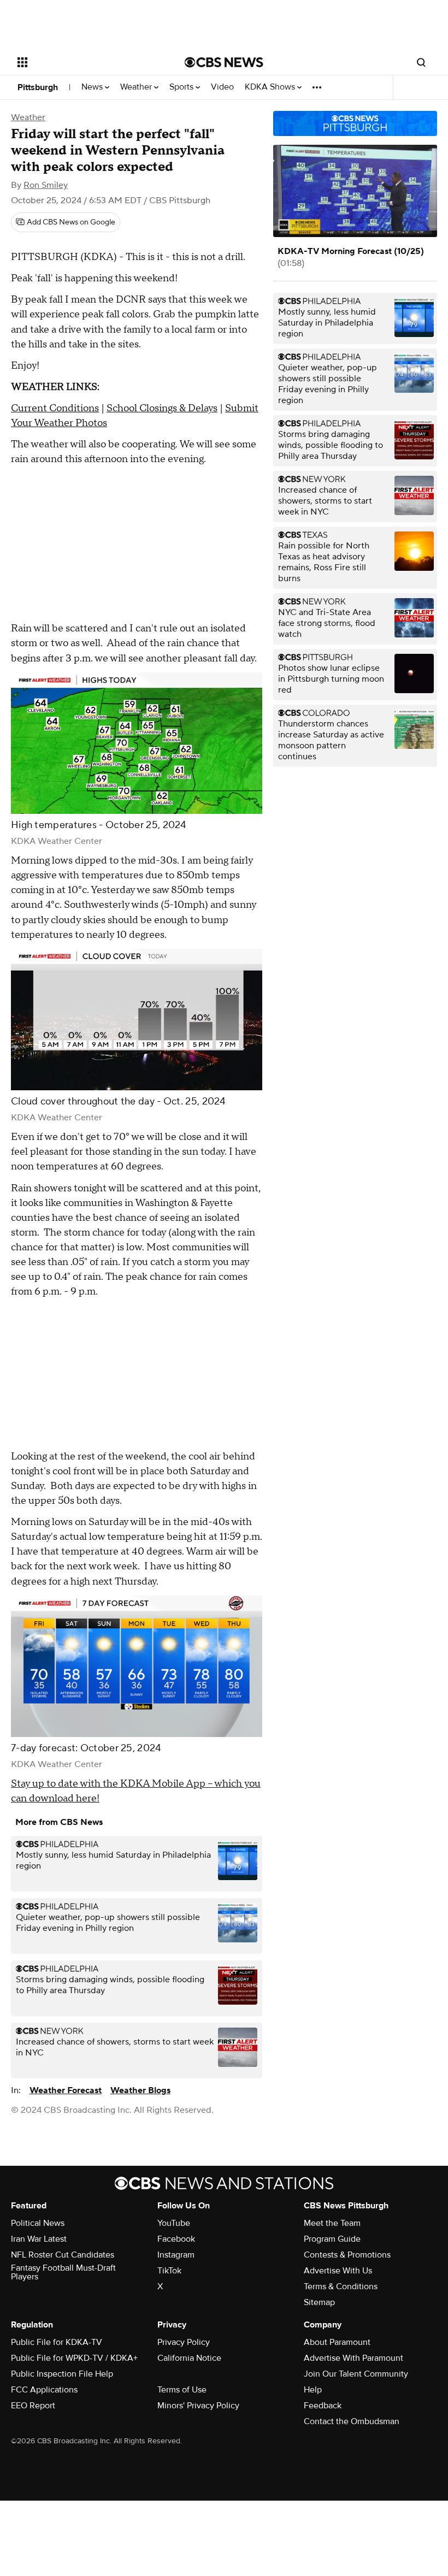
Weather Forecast (66, 2090)
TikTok (169, 2271)
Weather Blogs (140, 2090)
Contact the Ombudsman (352, 2421)
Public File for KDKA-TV (57, 2342)
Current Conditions (55, 408)
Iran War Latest (39, 2239)
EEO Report (33, 2406)
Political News (38, 2223)
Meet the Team (332, 2223)
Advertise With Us (338, 2271)
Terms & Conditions (341, 2287)
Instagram (176, 2255)
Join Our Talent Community (356, 2374)
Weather (137, 87)
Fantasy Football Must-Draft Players (63, 2272)
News (93, 87)
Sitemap (319, 2302)
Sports (182, 87)
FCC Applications (44, 2390)
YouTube (174, 2223)
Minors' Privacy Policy (198, 2406)
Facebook (176, 2239)
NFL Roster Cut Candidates (63, 2255)
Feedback (323, 2406)
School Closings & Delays (162, 408)
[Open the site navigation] (86, 62)
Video (222, 87)
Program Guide (332, 2239)
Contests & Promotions (347, 2255)
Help (313, 2390)
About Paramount (337, 2342)
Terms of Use (182, 2390)
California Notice (189, 2358)
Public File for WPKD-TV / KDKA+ (74, 2358)
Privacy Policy (184, 2342)
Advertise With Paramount (353, 2358)
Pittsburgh (38, 87)
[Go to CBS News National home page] (224, 62)
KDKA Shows (271, 87)
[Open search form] (421, 62)
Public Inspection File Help (62, 2374)
